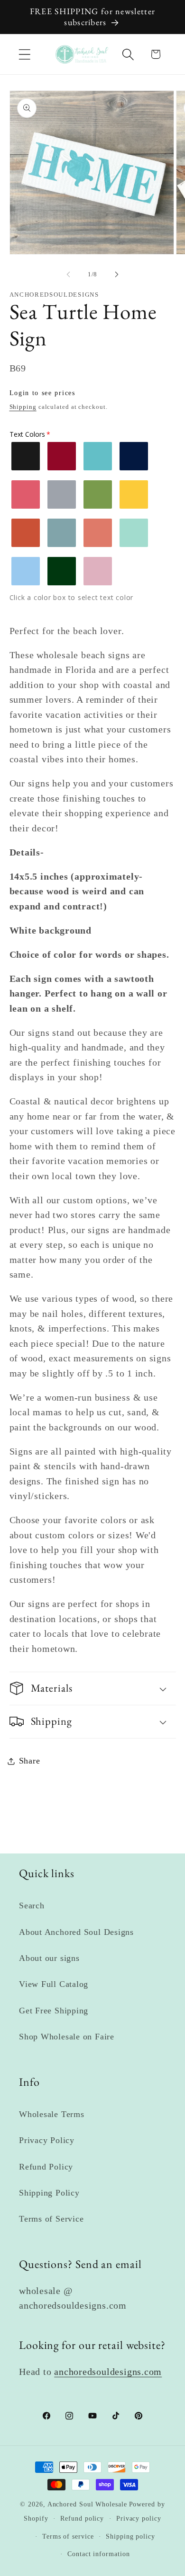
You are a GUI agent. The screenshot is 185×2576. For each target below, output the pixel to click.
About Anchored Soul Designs (76, 1932)
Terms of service (68, 2536)
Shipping (23, 407)
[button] (24, 54)
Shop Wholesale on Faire (67, 2037)
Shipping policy (130, 2536)
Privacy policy (139, 2518)
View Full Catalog (54, 1984)
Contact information (98, 2554)
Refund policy (82, 2518)
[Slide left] (68, 274)
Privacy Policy (47, 2140)
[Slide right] (117, 274)
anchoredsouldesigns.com (108, 2372)
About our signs (49, 1958)
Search (32, 1906)
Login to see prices (42, 393)
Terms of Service (51, 2219)
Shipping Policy (49, 2193)
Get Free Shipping (54, 2011)
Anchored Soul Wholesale (87, 2504)
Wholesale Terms (52, 2114)
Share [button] (30, 1761)
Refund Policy (46, 2167)
